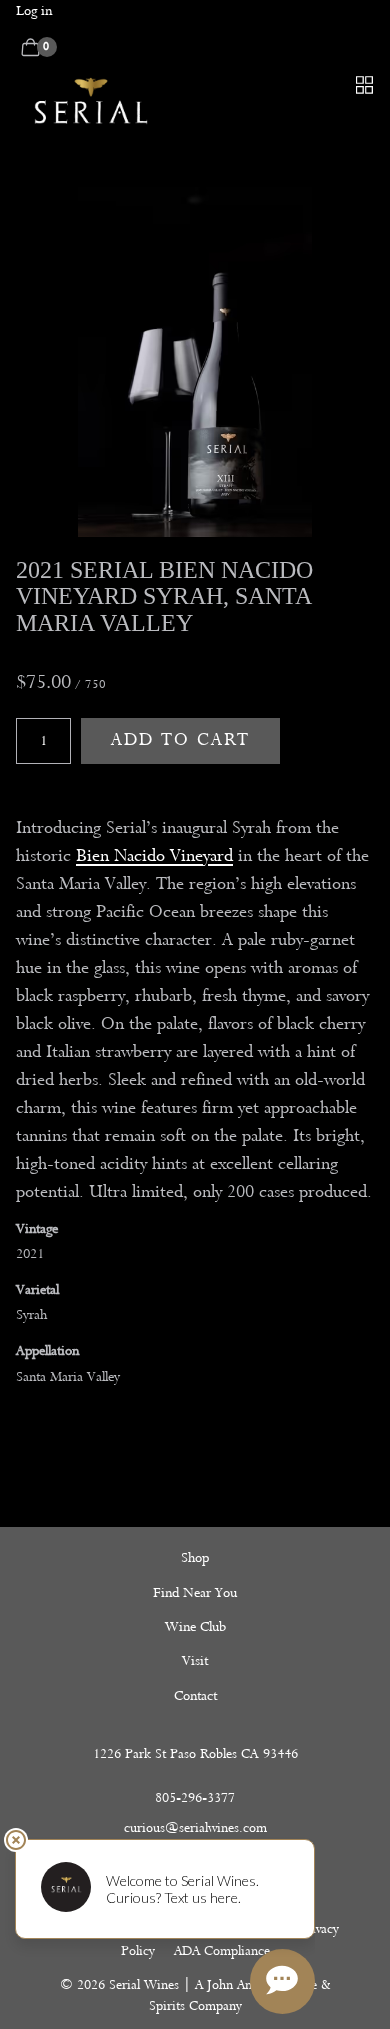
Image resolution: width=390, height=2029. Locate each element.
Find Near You (195, 1592)
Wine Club (195, 1626)
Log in (34, 10)
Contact (195, 1695)
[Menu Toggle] (364, 85)
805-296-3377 (195, 1797)
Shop (195, 1557)
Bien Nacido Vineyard (154, 855)
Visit (195, 1660)
